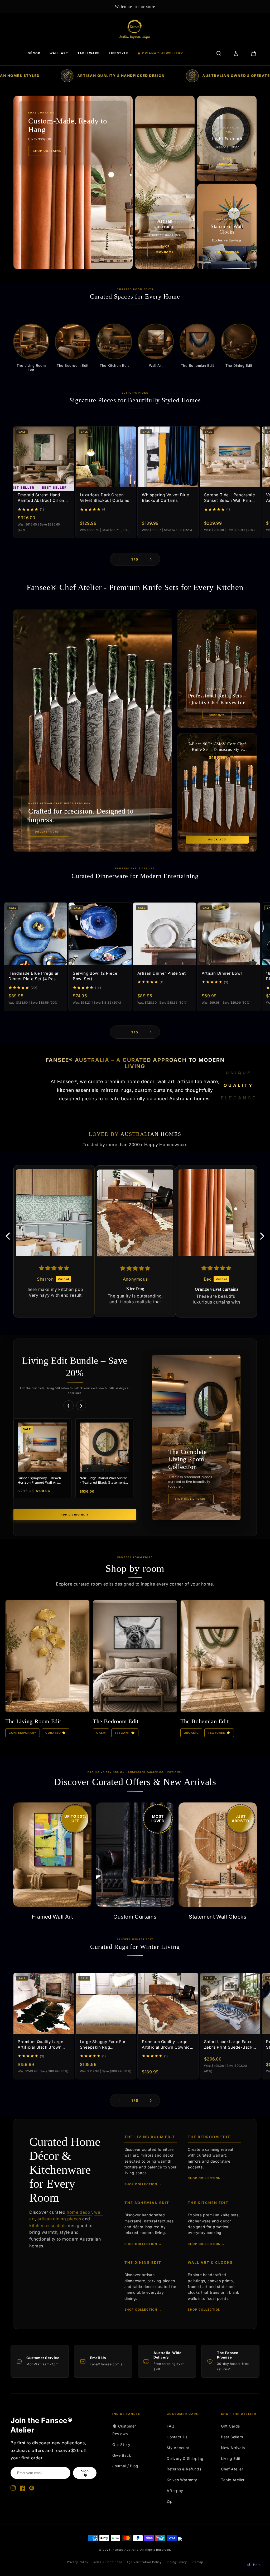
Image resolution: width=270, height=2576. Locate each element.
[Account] (236, 53)
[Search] (219, 53)
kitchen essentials (48, 2226)
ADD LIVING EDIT (75, 1515)
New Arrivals (233, 2448)
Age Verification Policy (144, 2562)
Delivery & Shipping (185, 2458)
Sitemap (197, 2562)
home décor (79, 2212)
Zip (170, 2501)
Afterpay (175, 2491)
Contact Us (177, 2437)
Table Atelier (233, 2480)
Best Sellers (232, 2437)
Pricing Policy (176, 2562)
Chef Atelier (232, 2469)
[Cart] (254, 53)
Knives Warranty (182, 2480)
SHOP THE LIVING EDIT (191, 1499)
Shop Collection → (143, 2184)
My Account (178, 2448)
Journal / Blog (125, 2466)
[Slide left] (119, 559)
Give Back (122, 2455)
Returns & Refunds (184, 2469)
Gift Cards (230, 2426)
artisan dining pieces (59, 2219)
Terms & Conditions (107, 2562)
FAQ (171, 2426)
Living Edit (231, 2458)
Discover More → (49, 832)
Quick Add (217, 840)
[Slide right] (151, 559)
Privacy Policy (78, 2562)
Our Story (121, 2444)
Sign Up (85, 2473)
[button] (9, 1236)
